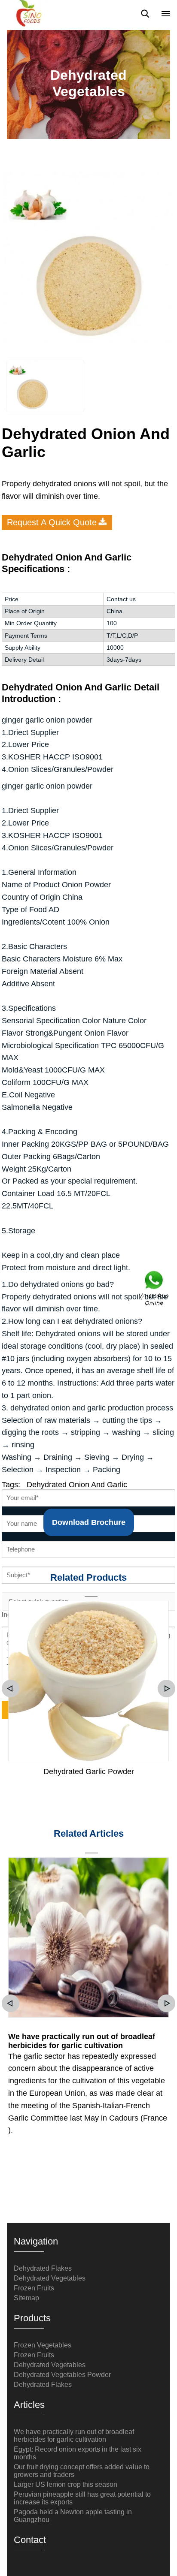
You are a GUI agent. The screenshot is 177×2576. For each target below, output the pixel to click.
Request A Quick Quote (52, 522)
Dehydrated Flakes (43, 2268)
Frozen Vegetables (43, 2345)
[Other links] (166, 14)
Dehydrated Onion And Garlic (77, 1485)
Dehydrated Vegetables (50, 2278)
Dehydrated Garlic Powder (89, 1772)
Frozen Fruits (34, 2288)
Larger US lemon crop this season (66, 2484)
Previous (11, 1689)
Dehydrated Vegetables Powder (62, 2375)
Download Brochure (89, 1522)
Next (166, 1689)
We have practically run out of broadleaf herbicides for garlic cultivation (82, 2041)
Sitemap (26, 2298)
